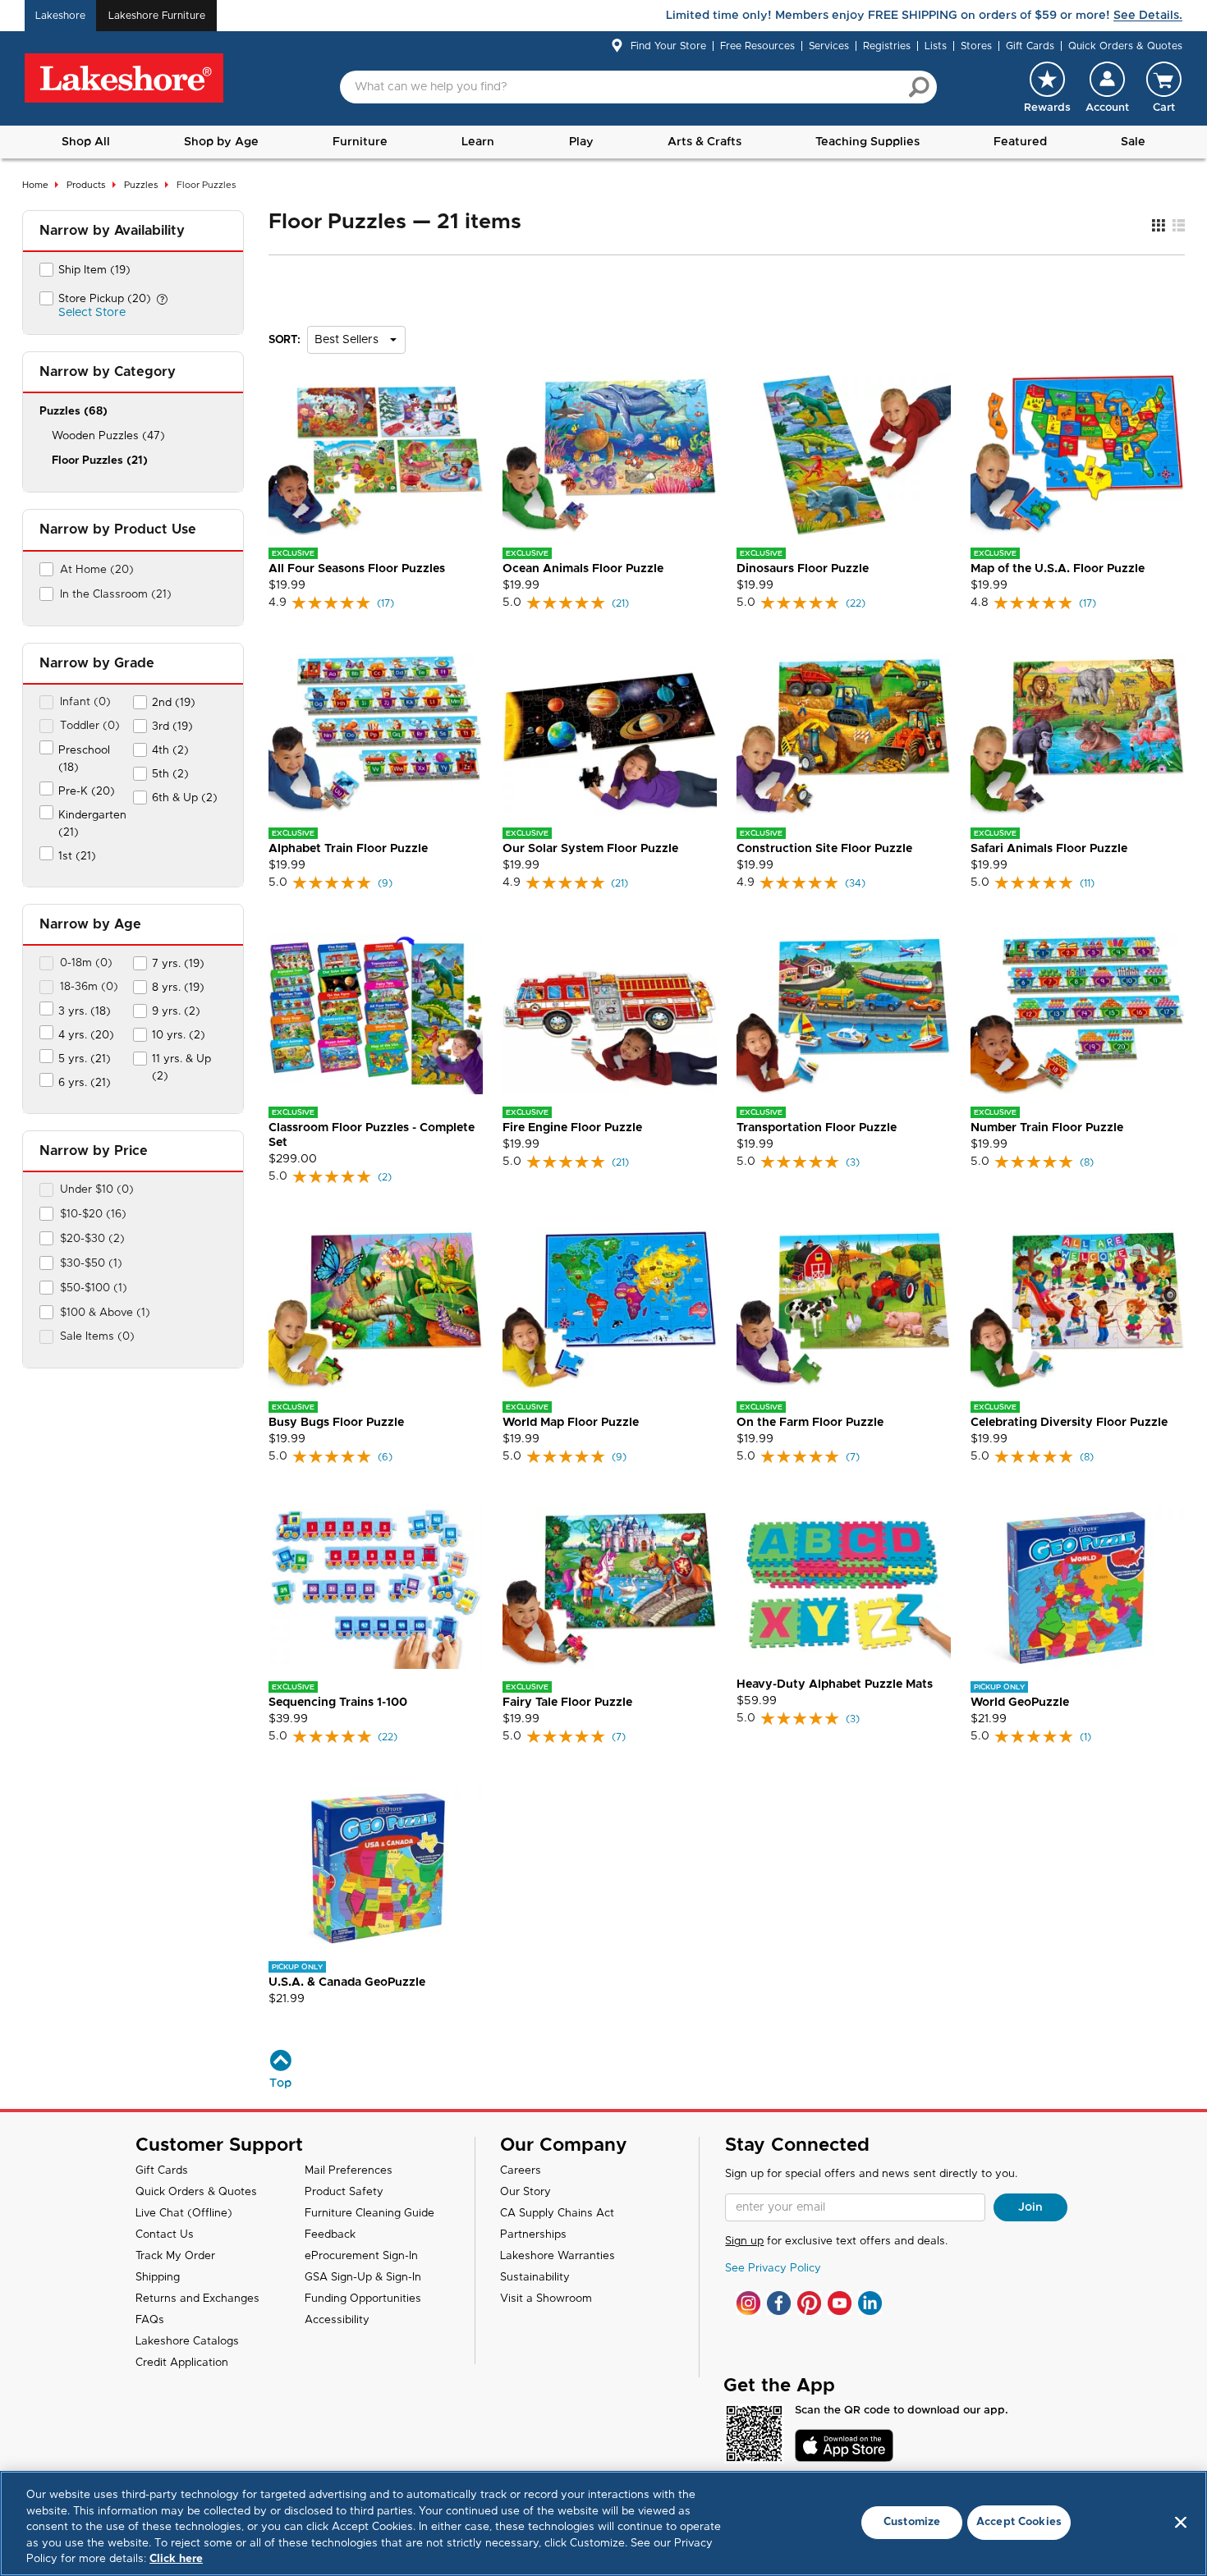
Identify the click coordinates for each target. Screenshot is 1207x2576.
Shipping (158, 2278)
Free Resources (757, 46)
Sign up (744, 2241)
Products (86, 185)
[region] (603, 2523)
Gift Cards (1030, 46)
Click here (176, 2559)
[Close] (1181, 2523)
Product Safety (344, 2192)
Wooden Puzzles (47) (108, 436)
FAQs (150, 2320)
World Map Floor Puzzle (571, 1423)
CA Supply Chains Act (557, 2214)
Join (1030, 2207)
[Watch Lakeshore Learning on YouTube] (840, 2303)
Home (35, 185)
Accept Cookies (1019, 2522)
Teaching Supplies (867, 142)
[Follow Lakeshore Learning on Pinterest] (809, 2303)
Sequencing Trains (338, 1703)
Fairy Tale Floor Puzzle (567, 1703)
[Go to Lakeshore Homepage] (124, 79)
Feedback (330, 2235)
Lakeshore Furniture (157, 16)
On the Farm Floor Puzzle (810, 1423)
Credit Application (182, 2363)
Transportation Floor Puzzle (817, 1128)
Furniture (360, 142)
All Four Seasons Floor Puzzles (357, 569)
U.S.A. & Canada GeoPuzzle (347, 1982)
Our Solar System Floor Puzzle (590, 849)
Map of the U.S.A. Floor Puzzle (1058, 569)
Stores (976, 46)
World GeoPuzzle (1020, 1703)
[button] (1107, 87)
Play (581, 142)
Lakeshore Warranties (558, 2256)
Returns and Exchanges (197, 2299)
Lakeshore (60, 16)
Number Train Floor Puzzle (1047, 1128)
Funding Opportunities (363, 2299)
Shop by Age (221, 142)
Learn (478, 142)
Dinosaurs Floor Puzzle (803, 569)
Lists (936, 46)
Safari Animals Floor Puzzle (1049, 849)
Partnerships (533, 2235)
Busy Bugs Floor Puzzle (336, 1423)
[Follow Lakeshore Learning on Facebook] (779, 2303)
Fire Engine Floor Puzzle (572, 1128)
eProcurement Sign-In (361, 2256)
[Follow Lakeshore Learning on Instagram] (748, 2303)
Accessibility (337, 2320)
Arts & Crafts (704, 142)
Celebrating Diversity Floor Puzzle (1069, 1423)
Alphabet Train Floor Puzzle (348, 849)
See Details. (1148, 16)
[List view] (1179, 226)
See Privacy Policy (773, 2269)
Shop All (86, 142)
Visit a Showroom (546, 2299)
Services (829, 46)
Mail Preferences (349, 2171)
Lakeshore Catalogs (187, 2342)
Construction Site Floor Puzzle (824, 849)
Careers (521, 2171)
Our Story (525, 2192)
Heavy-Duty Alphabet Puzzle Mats (835, 1684)
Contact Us (165, 2235)
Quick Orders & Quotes (1125, 46)
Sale (1133, 142)
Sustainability (535, 2278)
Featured (1020, 142)
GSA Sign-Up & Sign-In (363, 2278)
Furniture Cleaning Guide (369, 2214)
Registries (887, 46)
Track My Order (175, 2256)
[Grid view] (1158, 226)
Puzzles (141, 185)
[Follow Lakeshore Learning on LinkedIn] (870, 2303)
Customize (912, 2522)
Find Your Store (668, 46)
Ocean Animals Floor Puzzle (583, 569)
